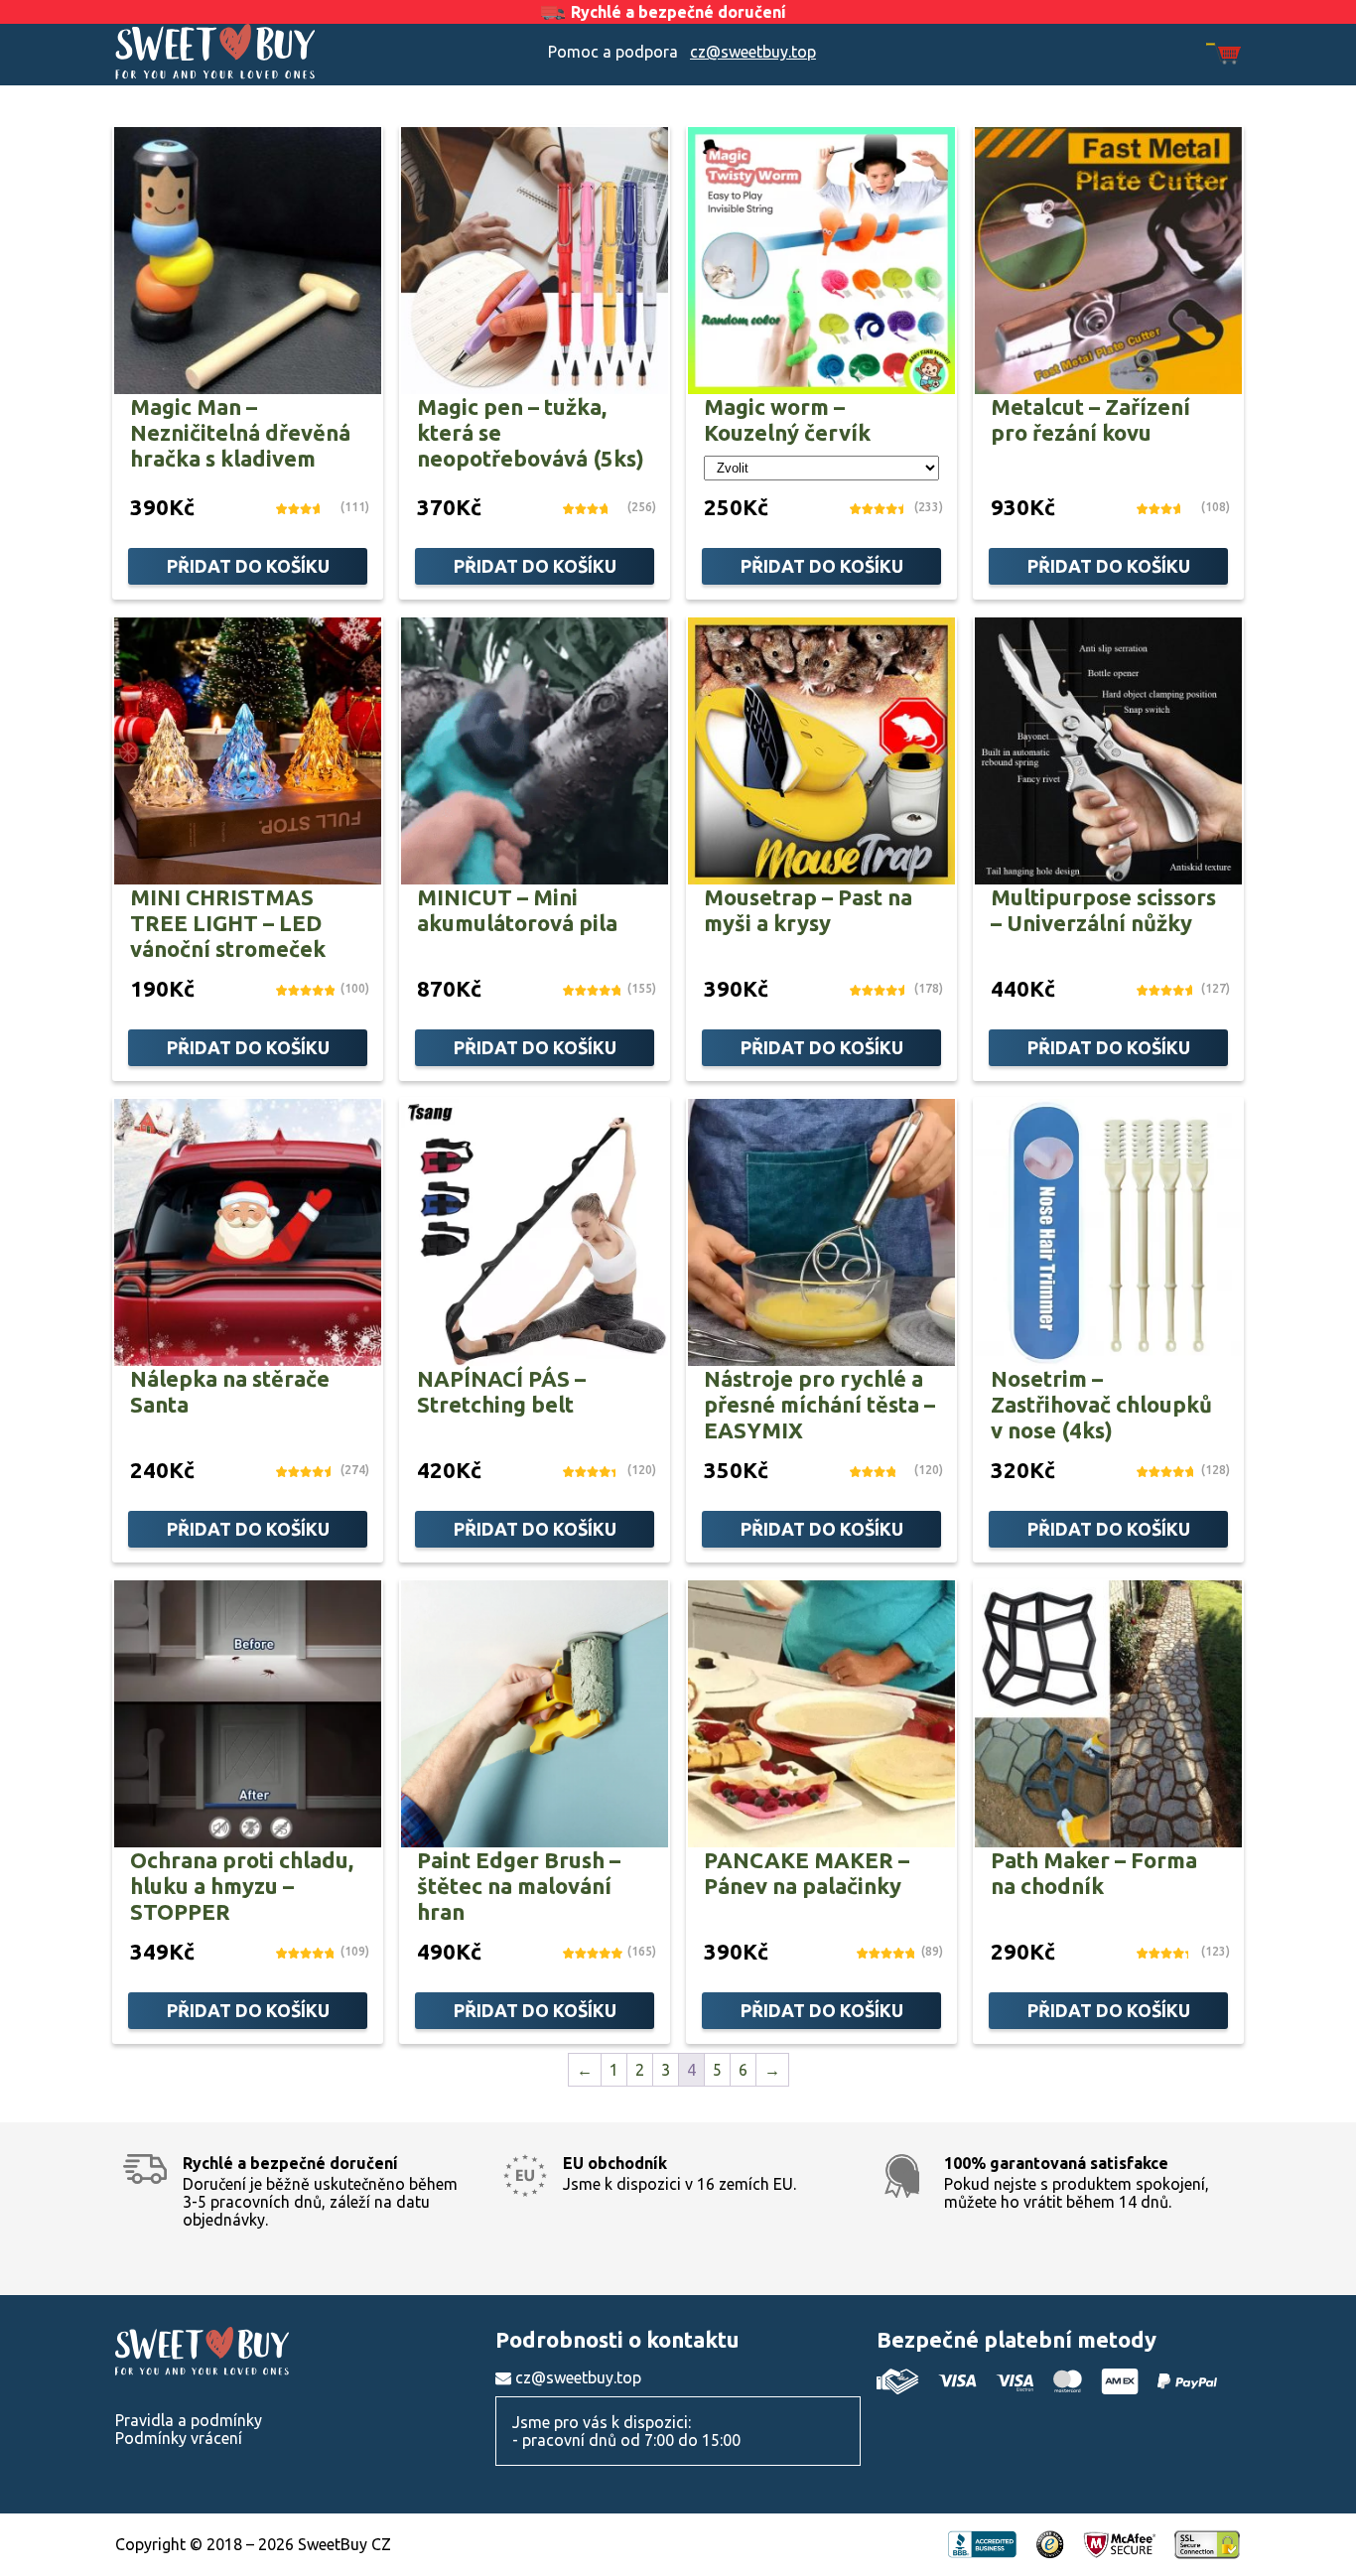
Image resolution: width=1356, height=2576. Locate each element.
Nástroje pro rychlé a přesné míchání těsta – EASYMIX (819, 1404)
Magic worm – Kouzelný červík (787, 419)
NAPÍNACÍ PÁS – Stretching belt (501, 1391)
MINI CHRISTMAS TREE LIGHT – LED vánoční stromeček (228, 923)
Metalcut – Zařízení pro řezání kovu (1090, 419)
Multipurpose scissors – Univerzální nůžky (1103, 910)
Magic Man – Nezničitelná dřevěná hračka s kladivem (240, 432)
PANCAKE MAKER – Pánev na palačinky (807, 1873)
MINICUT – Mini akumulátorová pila (517, 910)
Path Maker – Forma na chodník (1094, 1873)
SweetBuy (256, 52)
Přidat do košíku (248, 566)
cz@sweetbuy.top (753, 52)
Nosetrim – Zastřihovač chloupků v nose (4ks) (1101, 1404)
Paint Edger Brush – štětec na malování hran (519, 1886)
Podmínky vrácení (179, 2438)
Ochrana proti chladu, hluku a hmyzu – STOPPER (242, 1886)
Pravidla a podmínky (189, 2420)
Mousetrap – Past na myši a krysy (808, 910)
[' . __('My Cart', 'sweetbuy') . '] (1223, 55)
